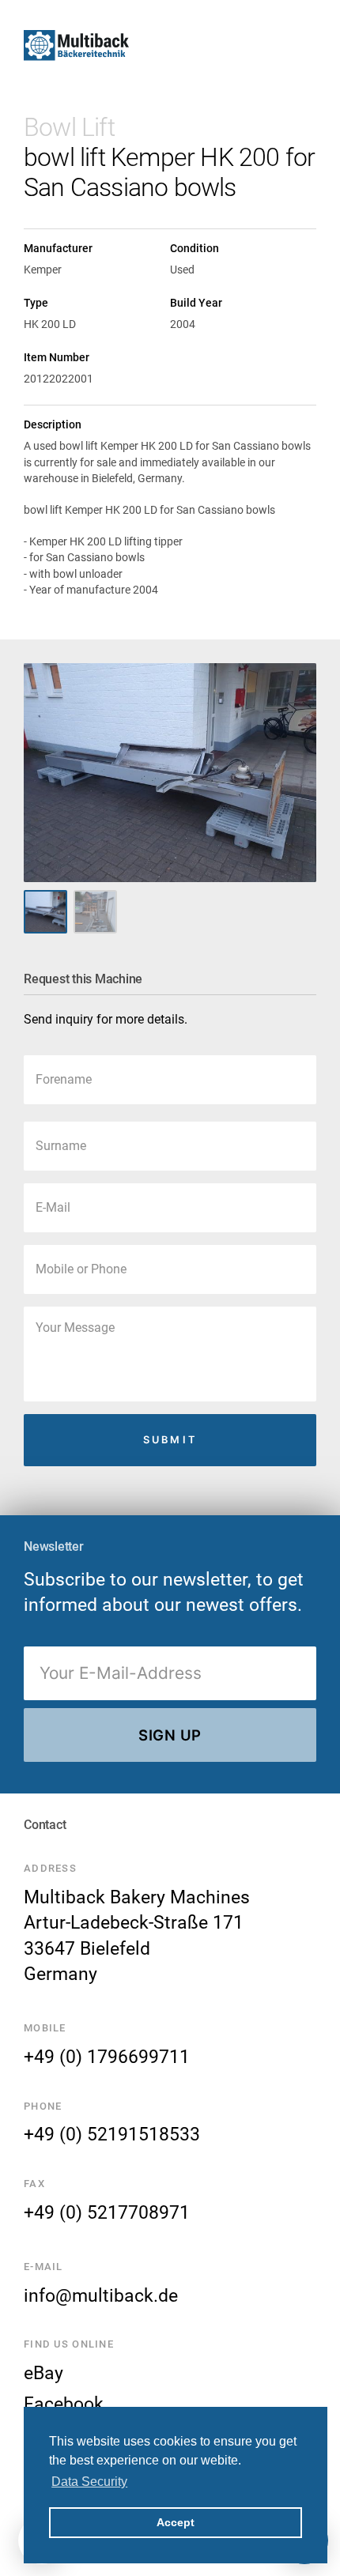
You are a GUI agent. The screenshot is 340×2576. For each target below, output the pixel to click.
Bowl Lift (69, 127)
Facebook (64, 2404)
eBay (43, 2373)
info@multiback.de (101, 2295)
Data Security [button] (89, 2482)
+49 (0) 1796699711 (107, 2057)
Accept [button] (176, 2522)
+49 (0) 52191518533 (112, 2134)
